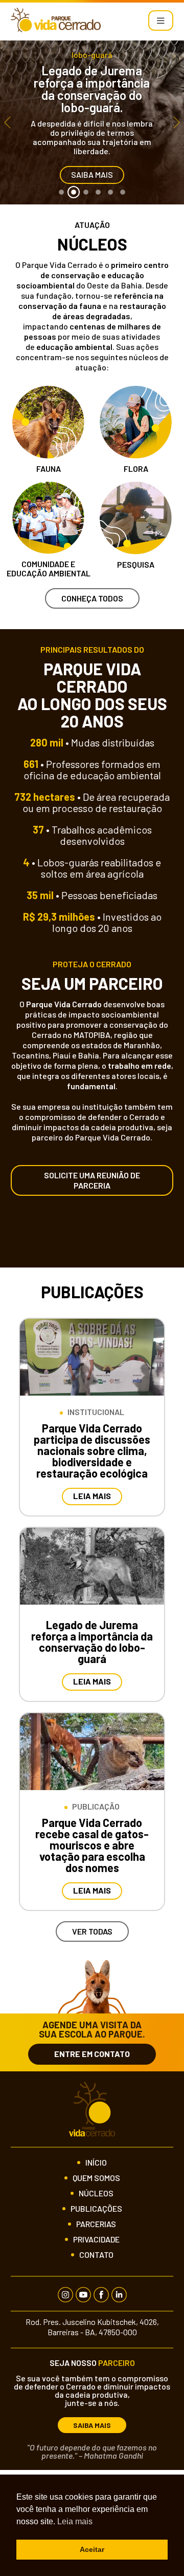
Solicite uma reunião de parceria (92, 1180)
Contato (96, 2255)
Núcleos (96, 2193)
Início (96, 2163)
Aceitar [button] (92, 2549)
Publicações (96, 2209)
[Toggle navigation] (161, 20)
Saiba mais (92, 174)
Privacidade (96, 2239)
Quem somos (96, 2178)
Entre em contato (92, 2054)
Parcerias (96, 2224)
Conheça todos (92, 598)
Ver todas (92, 1931)
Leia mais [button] (75, 2521)
